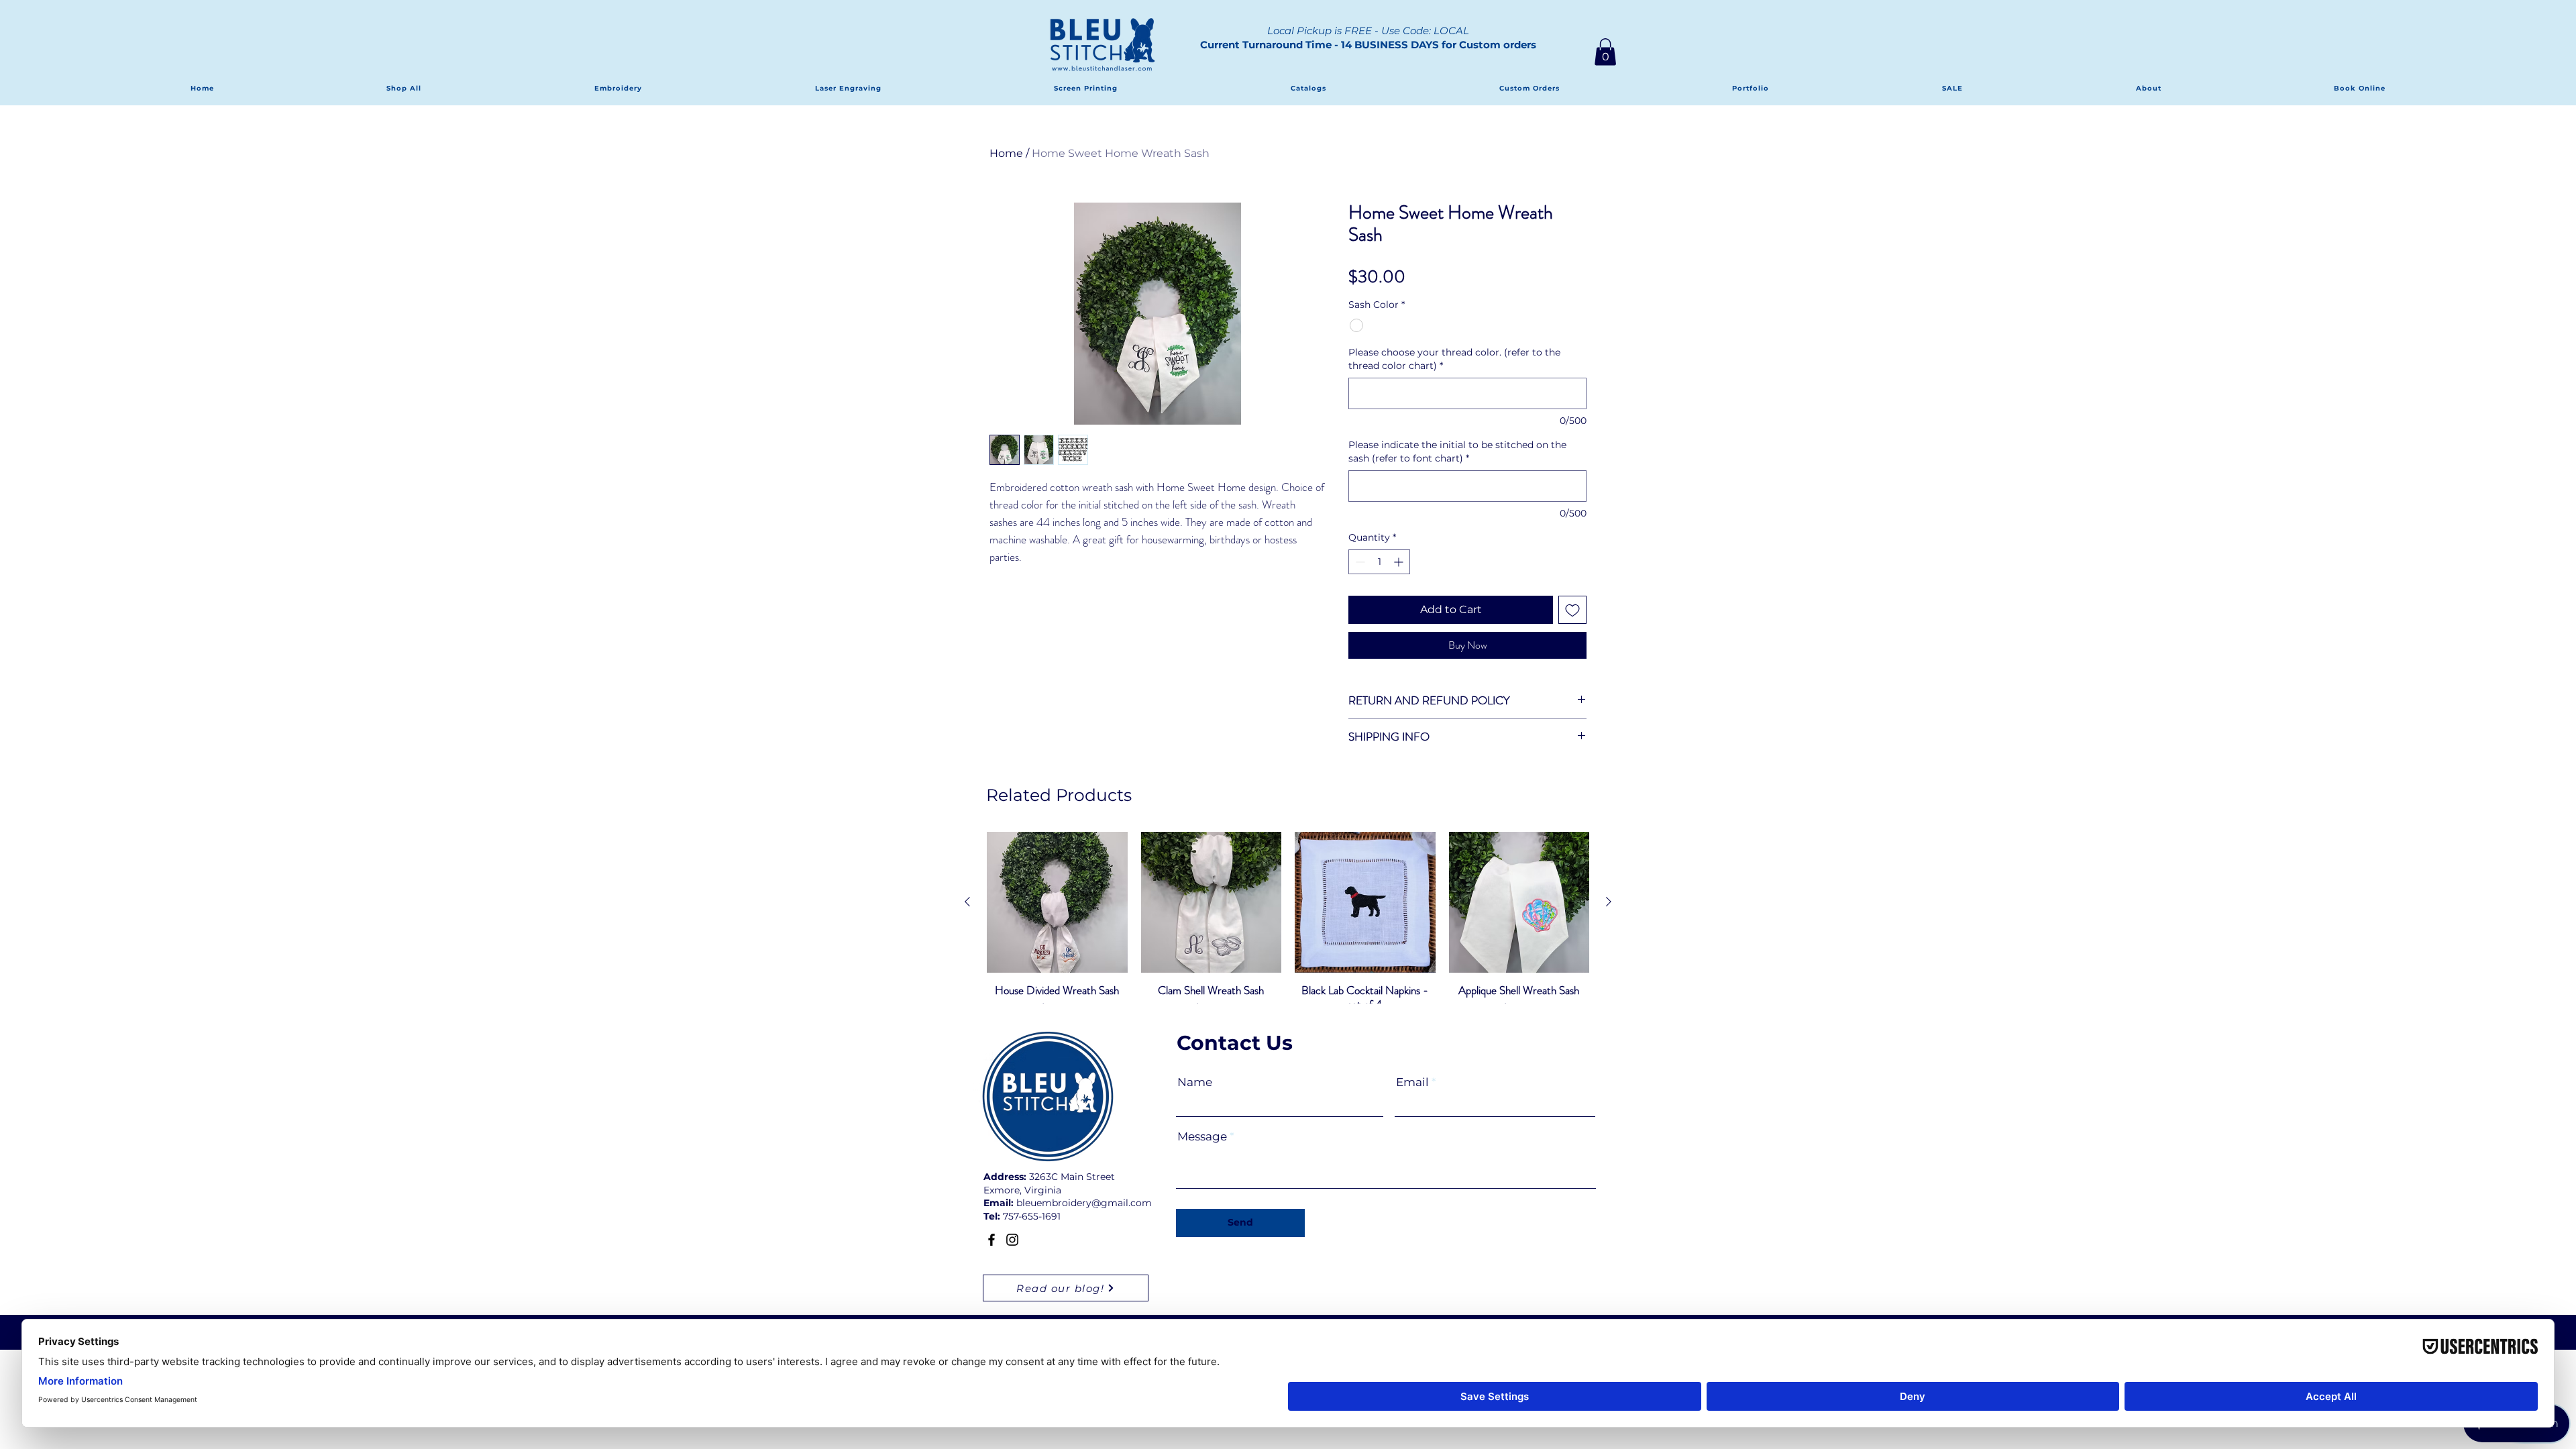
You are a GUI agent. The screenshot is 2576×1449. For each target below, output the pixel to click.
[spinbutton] (1379, 583)
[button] (1605, 52)
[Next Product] (1609, 923)
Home (1006, 153)
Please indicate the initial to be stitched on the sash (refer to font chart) (1457, 473)
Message (1202, 1158)
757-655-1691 (1032, 1238)
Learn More (1532, 303)
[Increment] (1400, 583)
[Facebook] (991, 1261)
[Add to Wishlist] (1572, 631)
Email (1412, 1104)
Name (1195, 1104)
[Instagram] (1012, 1261)
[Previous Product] (967, 923)
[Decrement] (1359, 583)
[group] (1288, 952)
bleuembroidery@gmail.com (1084, 1224)
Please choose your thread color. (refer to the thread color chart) (1454, 380)
